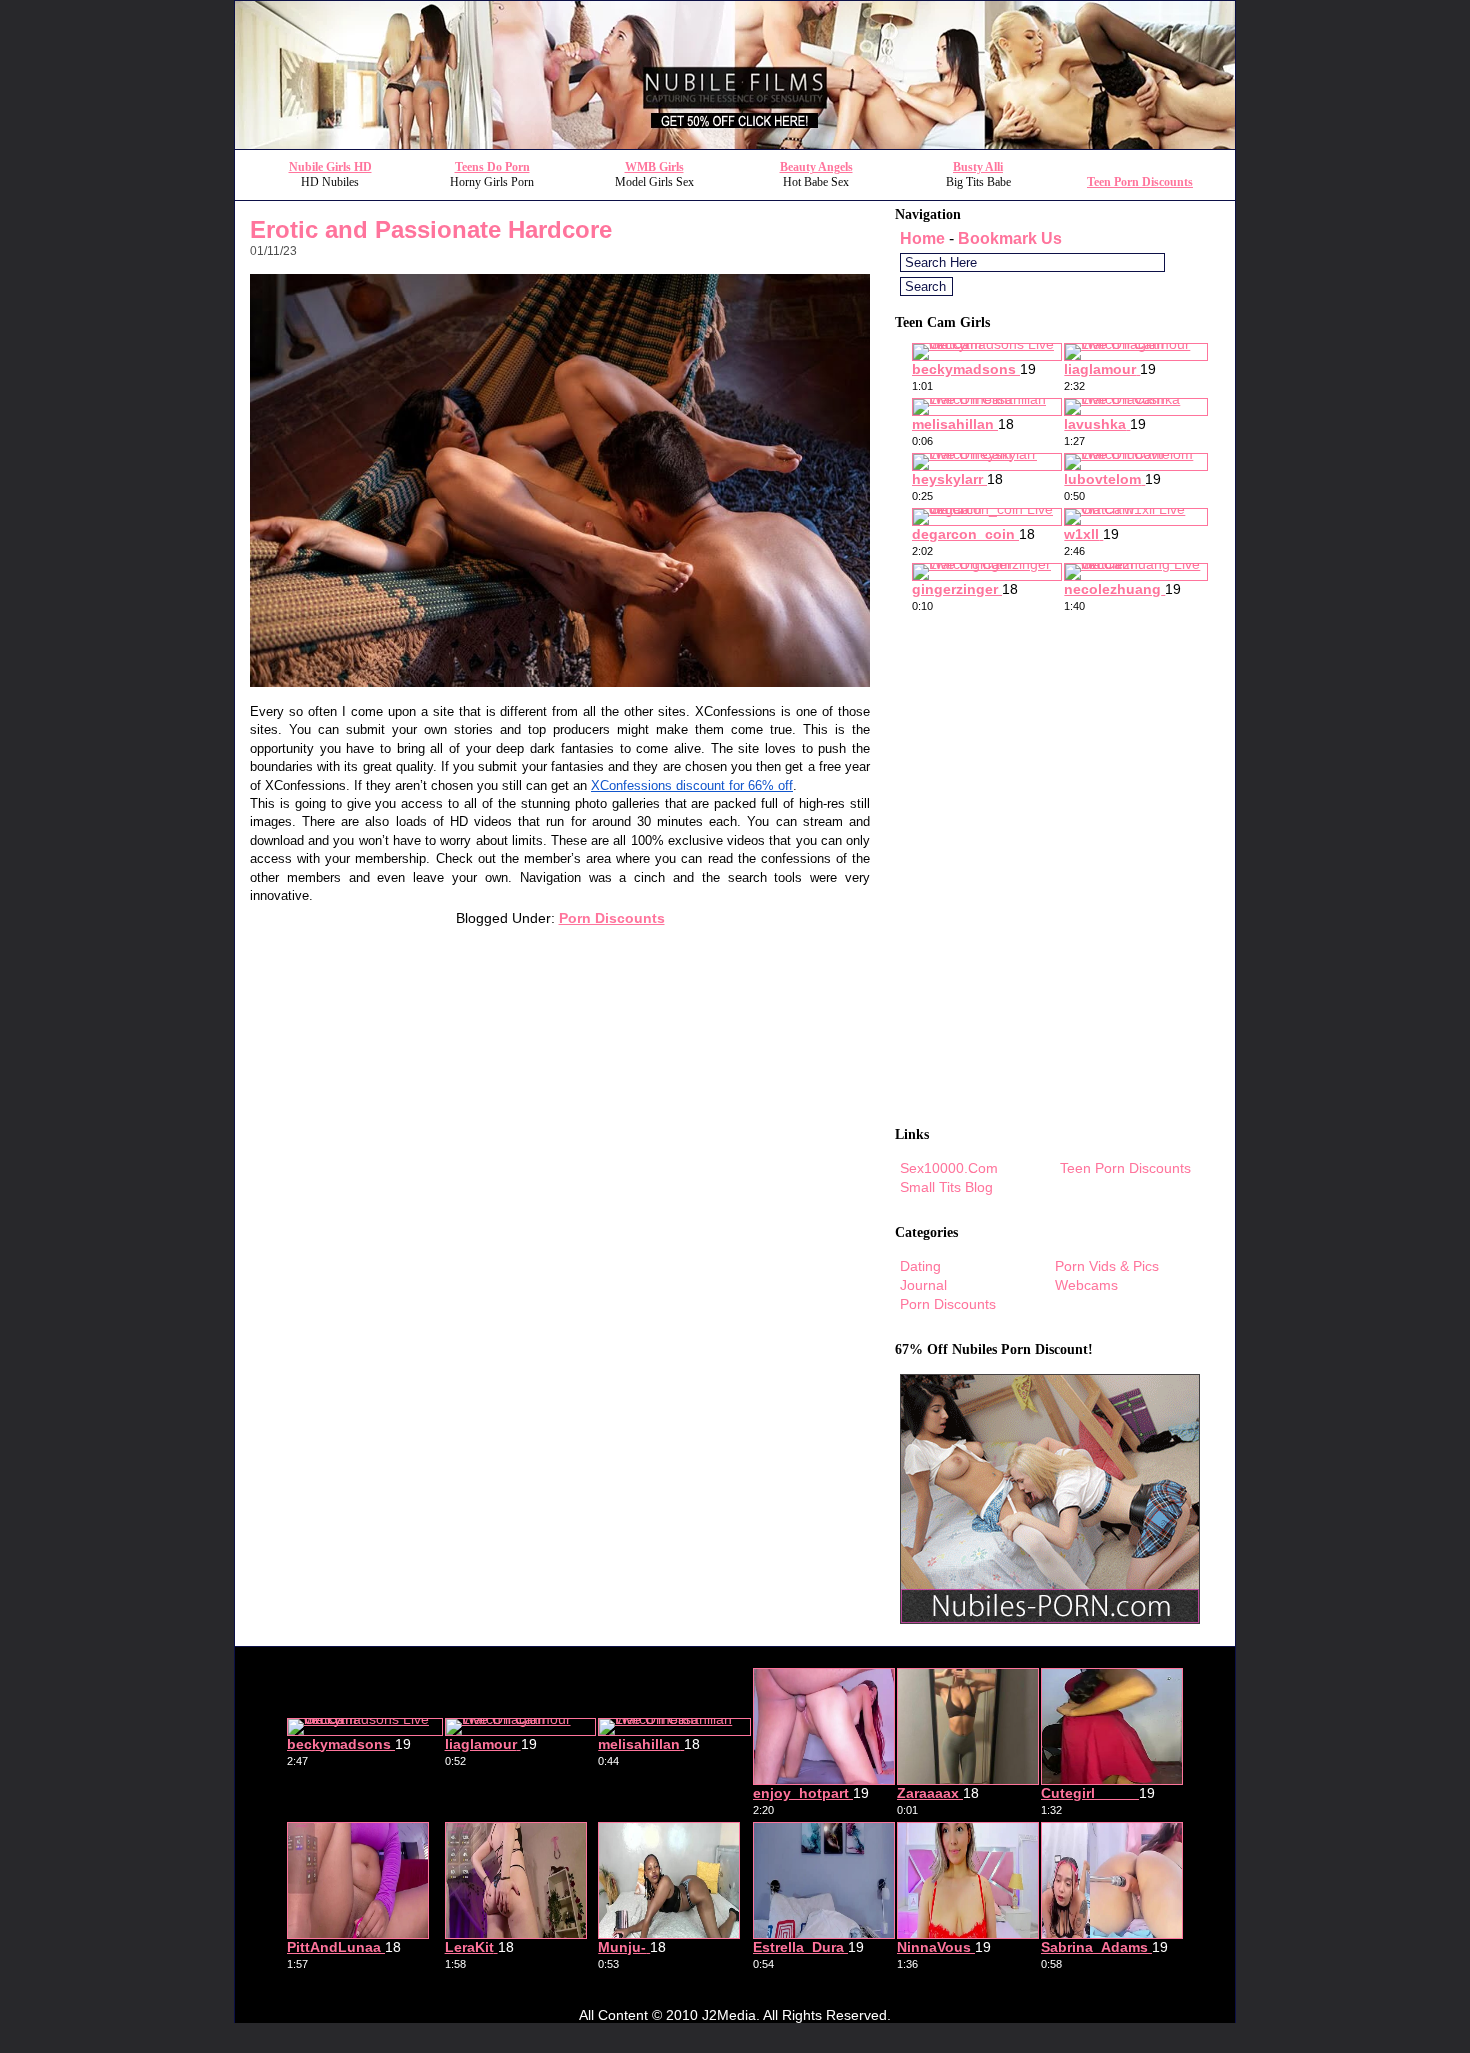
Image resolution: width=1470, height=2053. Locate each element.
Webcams (1086, 1285)
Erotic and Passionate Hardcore (431, 229)
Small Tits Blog (946, 1187)
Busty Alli (978, 167)
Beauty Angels (816, 167)
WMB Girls (654, 167)
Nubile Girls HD (330, 167)
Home (922, 238)
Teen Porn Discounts (1140, 182)
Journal (923, 1285)
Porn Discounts (612, 918)
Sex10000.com (949, 1168)
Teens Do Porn (492, 167)
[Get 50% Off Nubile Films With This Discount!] (735, 143)
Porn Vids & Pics (1107, 1266)
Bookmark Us (1010, 238)
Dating (920, 1266)
